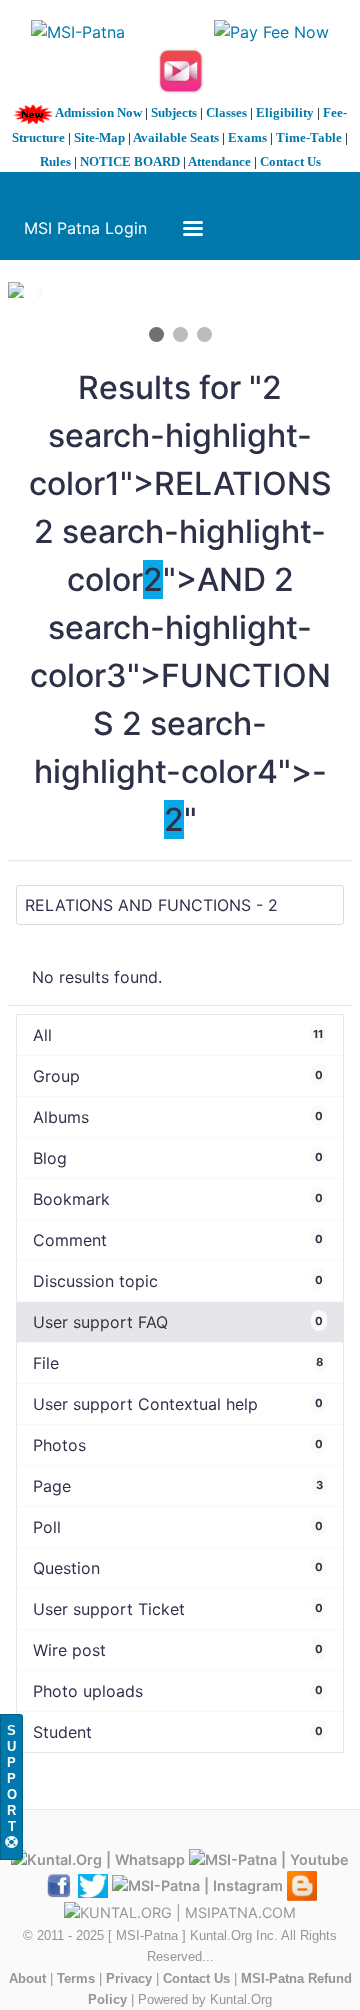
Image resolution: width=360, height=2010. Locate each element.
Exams (247, 137)
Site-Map (99, 137)
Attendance (219, 161)
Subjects (174, 112)
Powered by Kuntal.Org (205, 1999)
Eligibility (285, 112)
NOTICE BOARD (130, 161)
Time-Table (309, 137)
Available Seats (176, 137)
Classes (226, 112)
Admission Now (98, 112)
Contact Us (290, 161)
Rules (55, 161)
